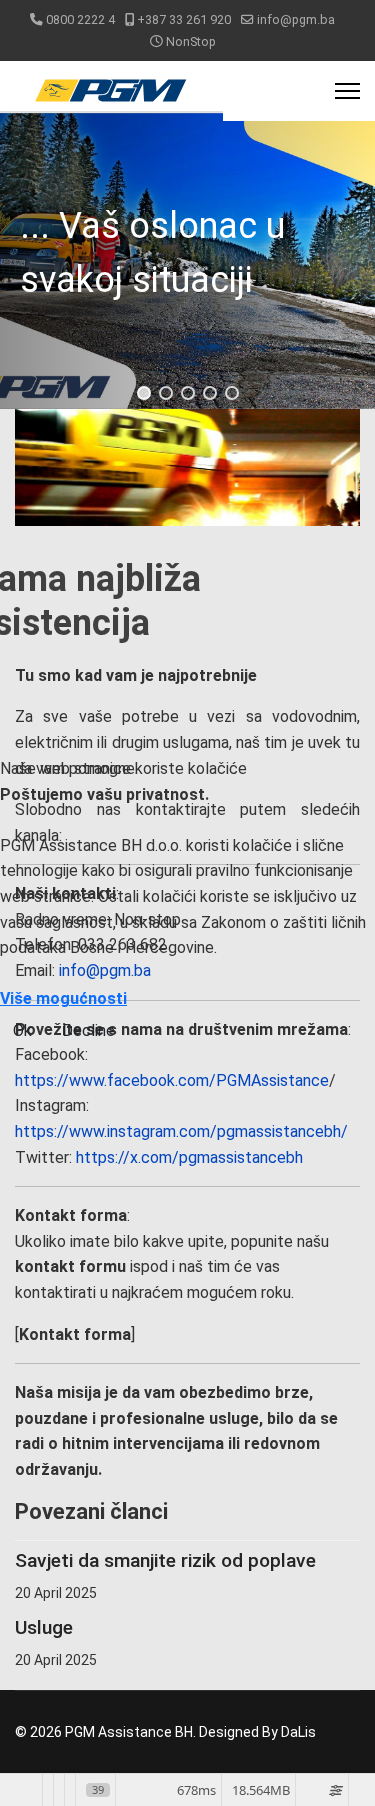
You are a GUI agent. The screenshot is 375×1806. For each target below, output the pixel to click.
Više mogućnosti (63, 998)
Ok (22, 1030)
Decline (88, 1030)
